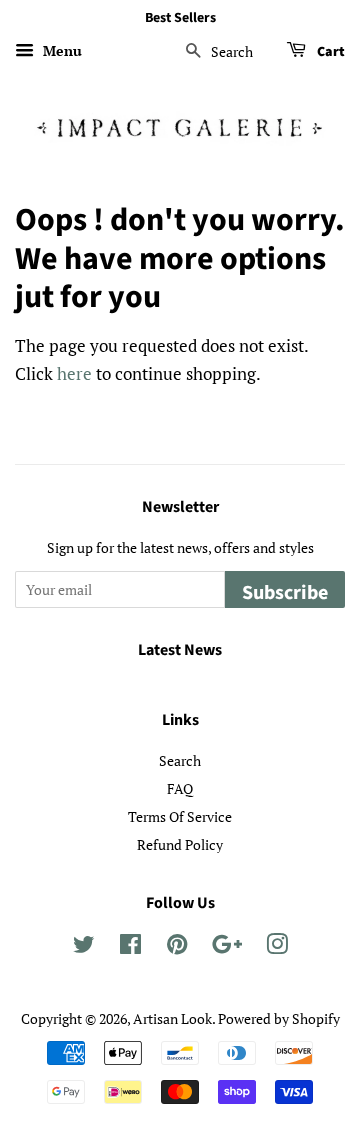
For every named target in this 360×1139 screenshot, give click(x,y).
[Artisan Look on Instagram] (277, 947)
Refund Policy (180, 844)
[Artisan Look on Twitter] (84, 947)
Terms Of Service (180, 816)
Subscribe (285, 593)
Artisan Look (172, 1018)
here (74, 373)
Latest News (180, 650)
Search (180, 760)
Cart (329, 52)
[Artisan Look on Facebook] (130, 947)
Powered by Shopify (279, 1018)
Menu (60, 50)
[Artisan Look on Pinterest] (177, 947)
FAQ (180, 788)
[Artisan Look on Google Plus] (227, 947)
